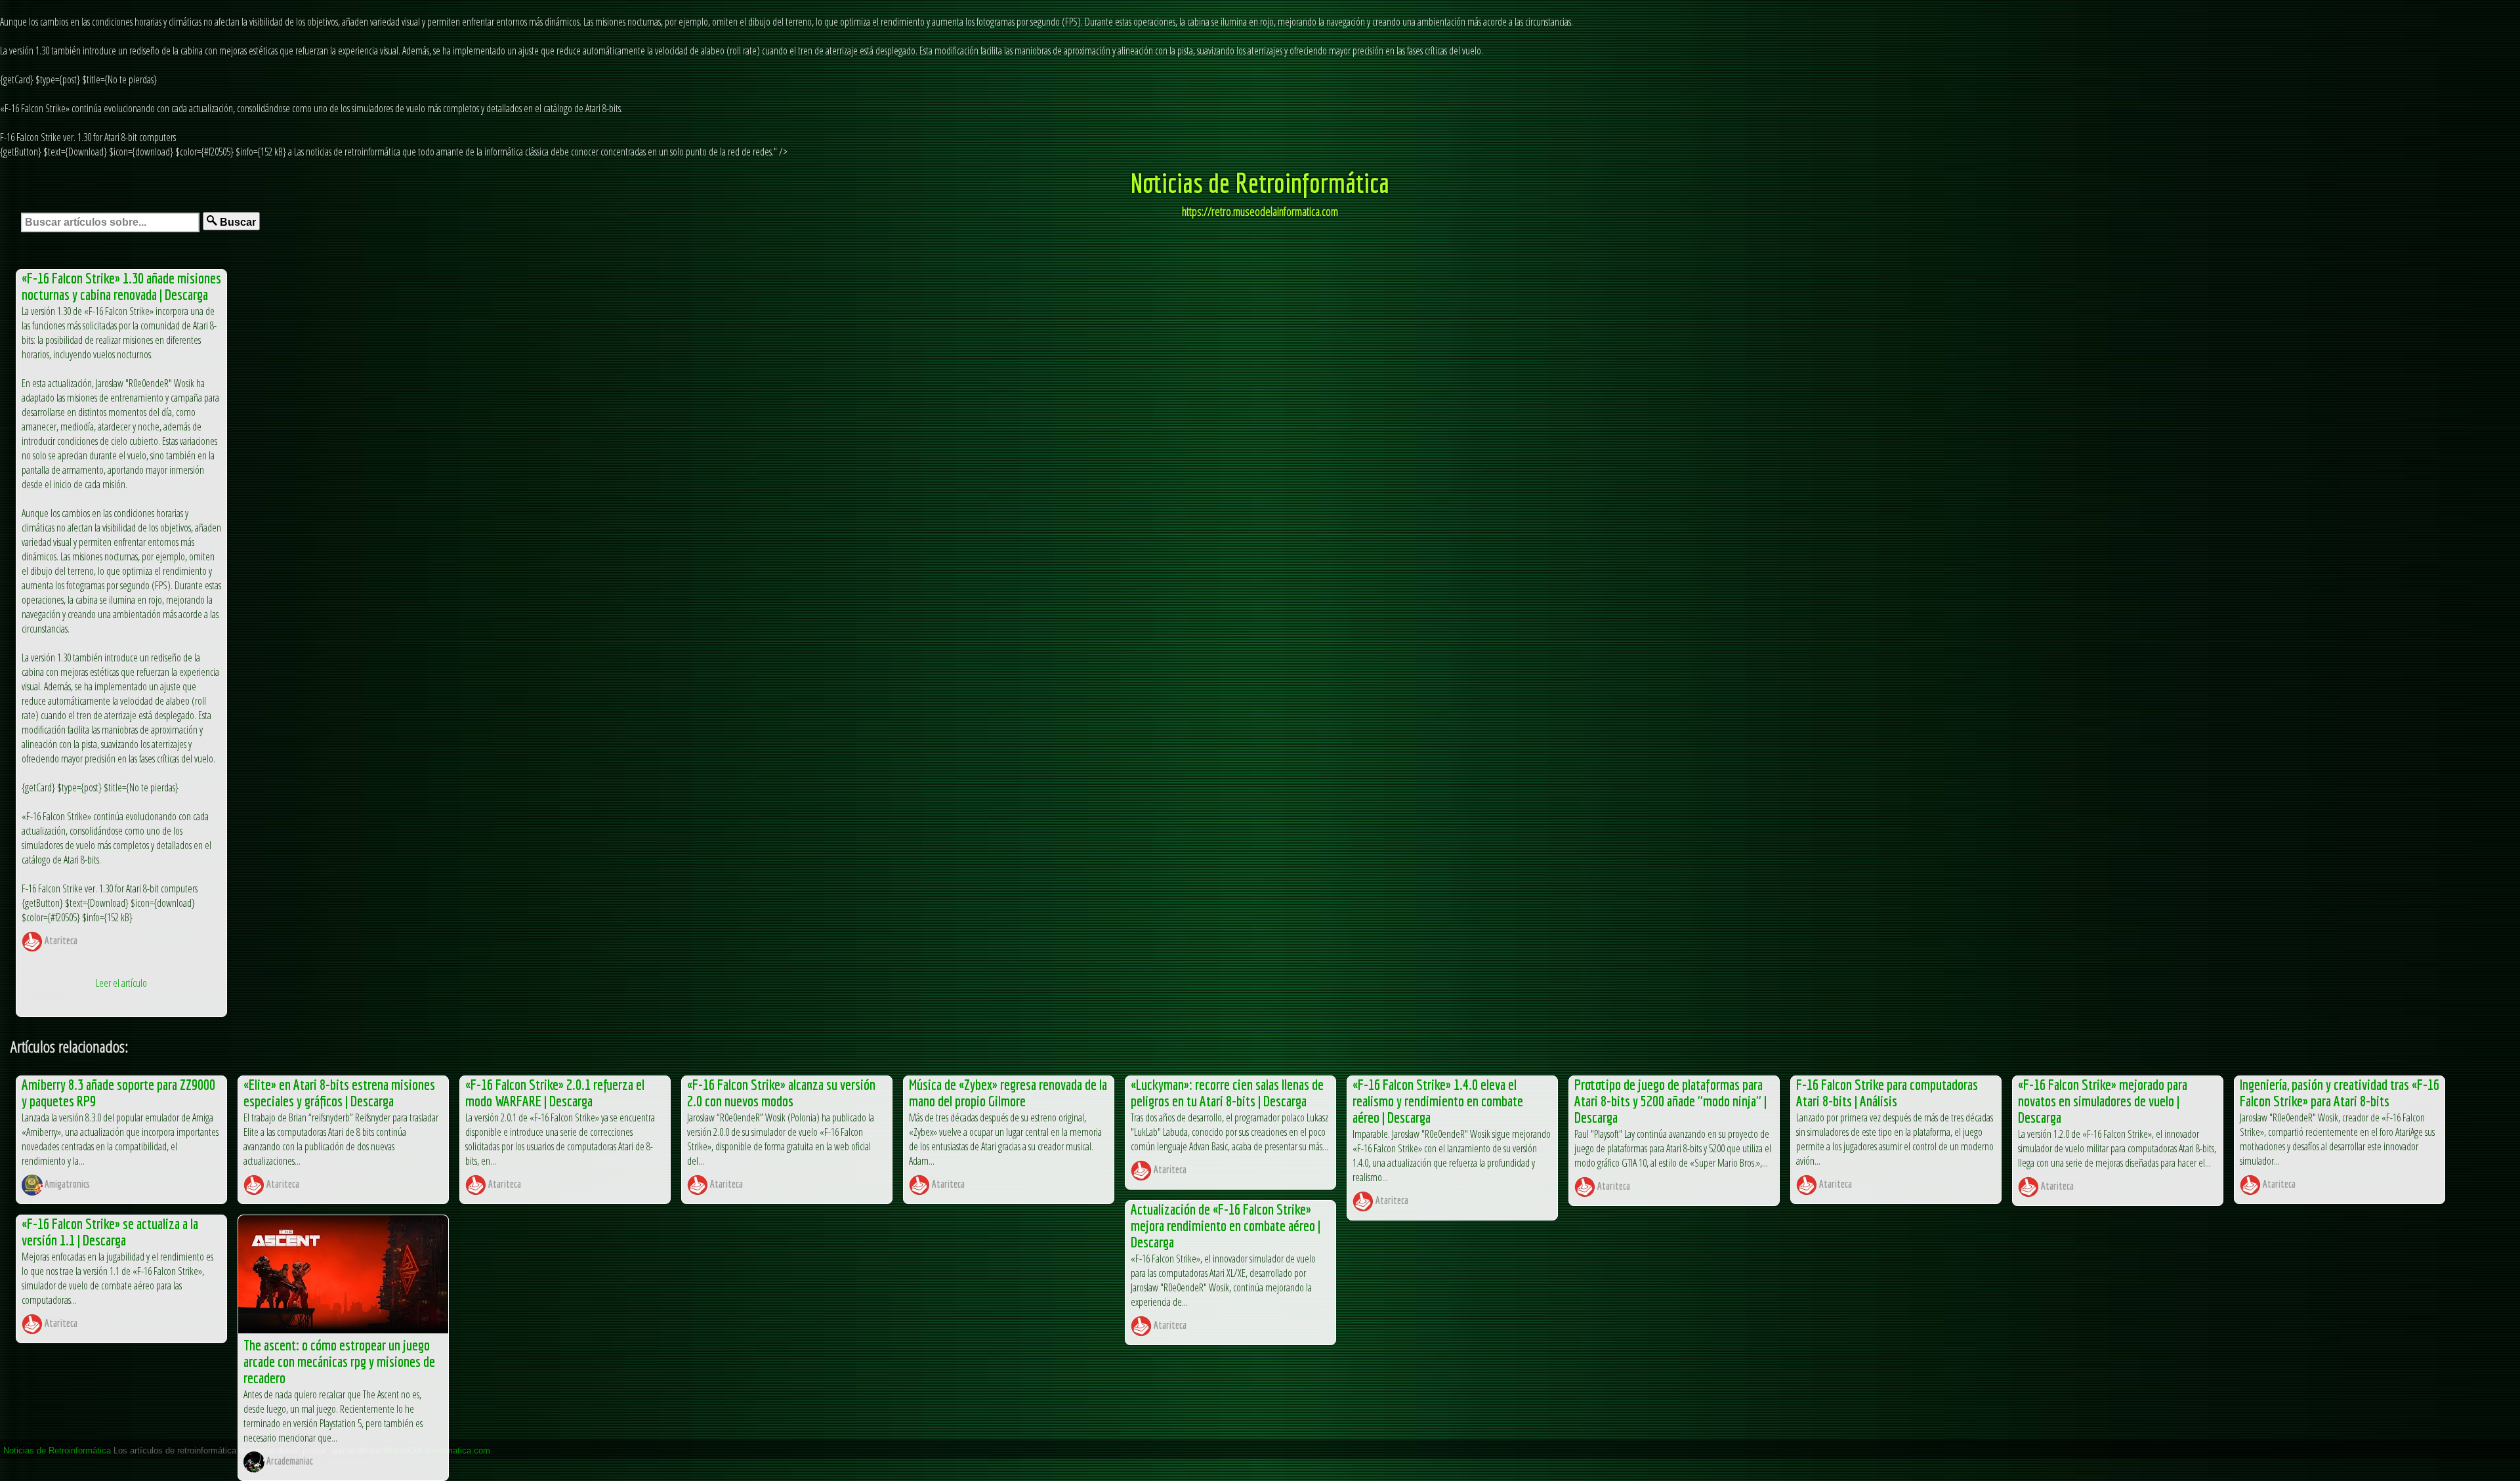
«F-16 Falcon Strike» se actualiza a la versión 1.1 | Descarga (110, 1232)
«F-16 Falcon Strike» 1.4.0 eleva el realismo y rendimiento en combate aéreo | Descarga (1438, 1101)
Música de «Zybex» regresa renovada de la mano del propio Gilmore (1008, 1093)
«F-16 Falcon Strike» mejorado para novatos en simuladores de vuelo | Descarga (2103, 1101)
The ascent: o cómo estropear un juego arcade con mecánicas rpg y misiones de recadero (339, 1361)
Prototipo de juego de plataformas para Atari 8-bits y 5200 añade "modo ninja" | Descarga (1670, 1101)
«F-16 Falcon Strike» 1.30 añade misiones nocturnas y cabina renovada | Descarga (121, 286)
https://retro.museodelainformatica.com (1260, 211)
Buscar (237, 222)
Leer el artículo (121, 983)
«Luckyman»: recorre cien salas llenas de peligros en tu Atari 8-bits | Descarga (1227, 1093)
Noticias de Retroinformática (1260, 182)
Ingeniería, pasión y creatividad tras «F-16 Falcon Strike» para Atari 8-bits (2340, 1093)
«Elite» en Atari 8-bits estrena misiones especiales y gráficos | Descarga (339, 1093)
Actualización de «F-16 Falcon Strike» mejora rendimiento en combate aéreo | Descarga (1226, 1225)
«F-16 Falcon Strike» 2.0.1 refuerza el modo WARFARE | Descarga (555, 1093)
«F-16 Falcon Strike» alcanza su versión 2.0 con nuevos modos (781, 1093)
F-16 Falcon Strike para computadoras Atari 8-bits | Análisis (1887, 1093)
